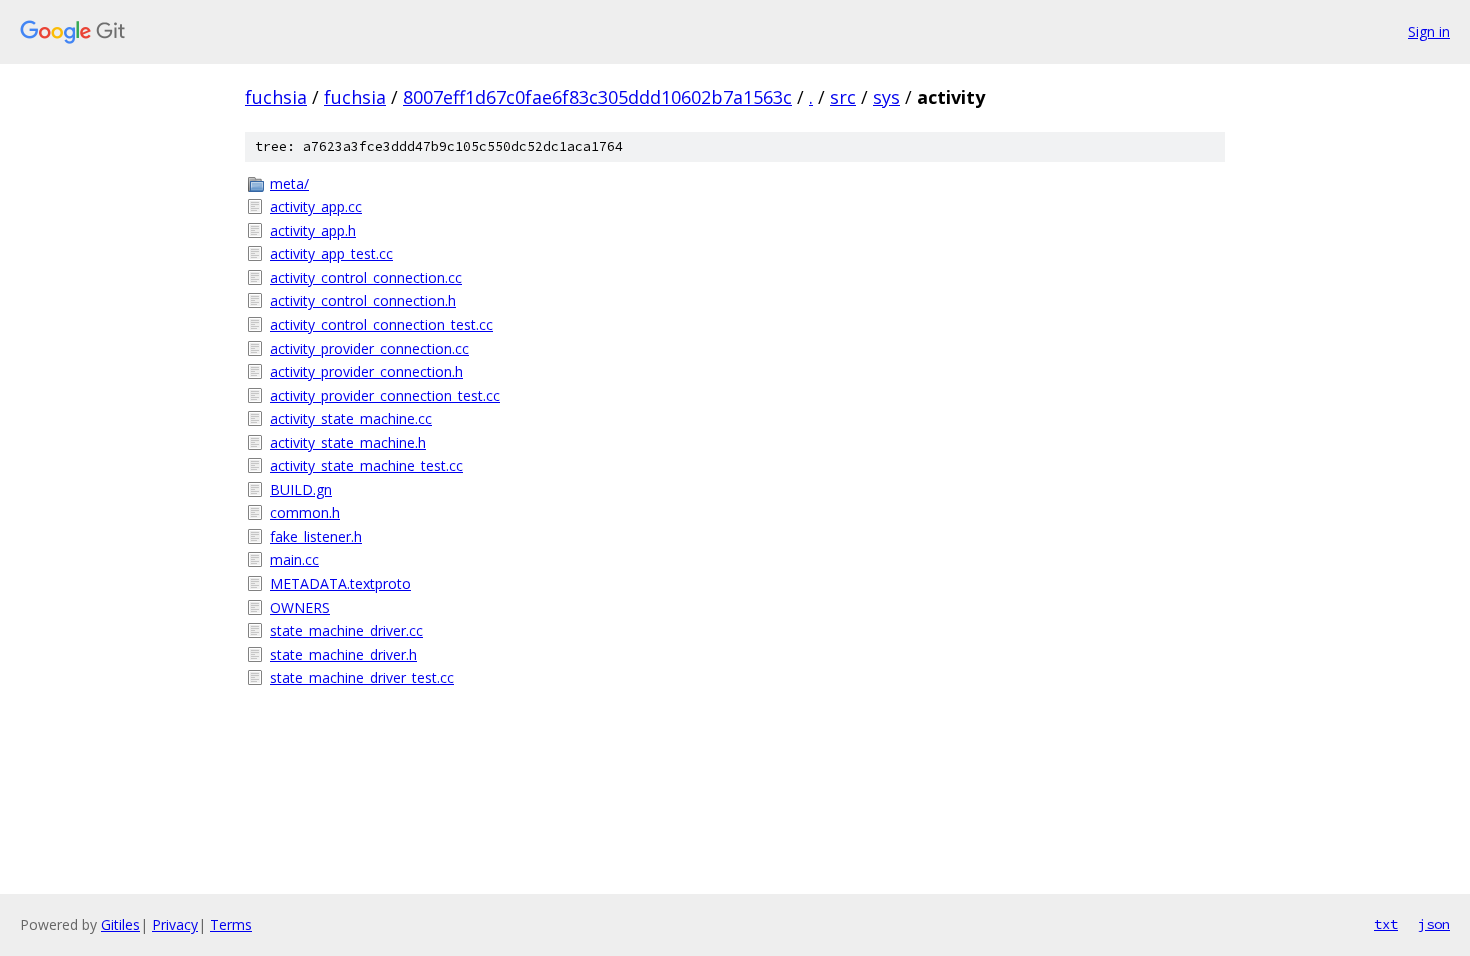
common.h (305, 512)
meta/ (289, 183)
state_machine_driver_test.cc (362, 677)
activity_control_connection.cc (366, 277)
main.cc (294, 559)
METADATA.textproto (340, 583)
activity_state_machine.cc (351, 418)
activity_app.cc (316, 206)
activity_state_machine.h (348, 442)
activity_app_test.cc (331, 253)
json (1434, 924)
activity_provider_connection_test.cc (385, 395)
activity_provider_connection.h (366, 371)
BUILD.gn (301, 489)
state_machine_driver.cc (346, 630)
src (843, 97)
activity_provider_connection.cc (369, 348)
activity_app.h (313, 230)
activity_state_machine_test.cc (366, 465)
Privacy (175, 924)
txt (1386, 924)
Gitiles (120, 924)
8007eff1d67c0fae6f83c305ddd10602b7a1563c (597, 97)
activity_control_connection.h (363, 300)
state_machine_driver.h (343, 654)
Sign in (1429, 31)
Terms (231, 924)
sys (886, 97)
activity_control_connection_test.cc (381, 324)
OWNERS (300, 607)
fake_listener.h (316, 536)
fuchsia (276, 97)
